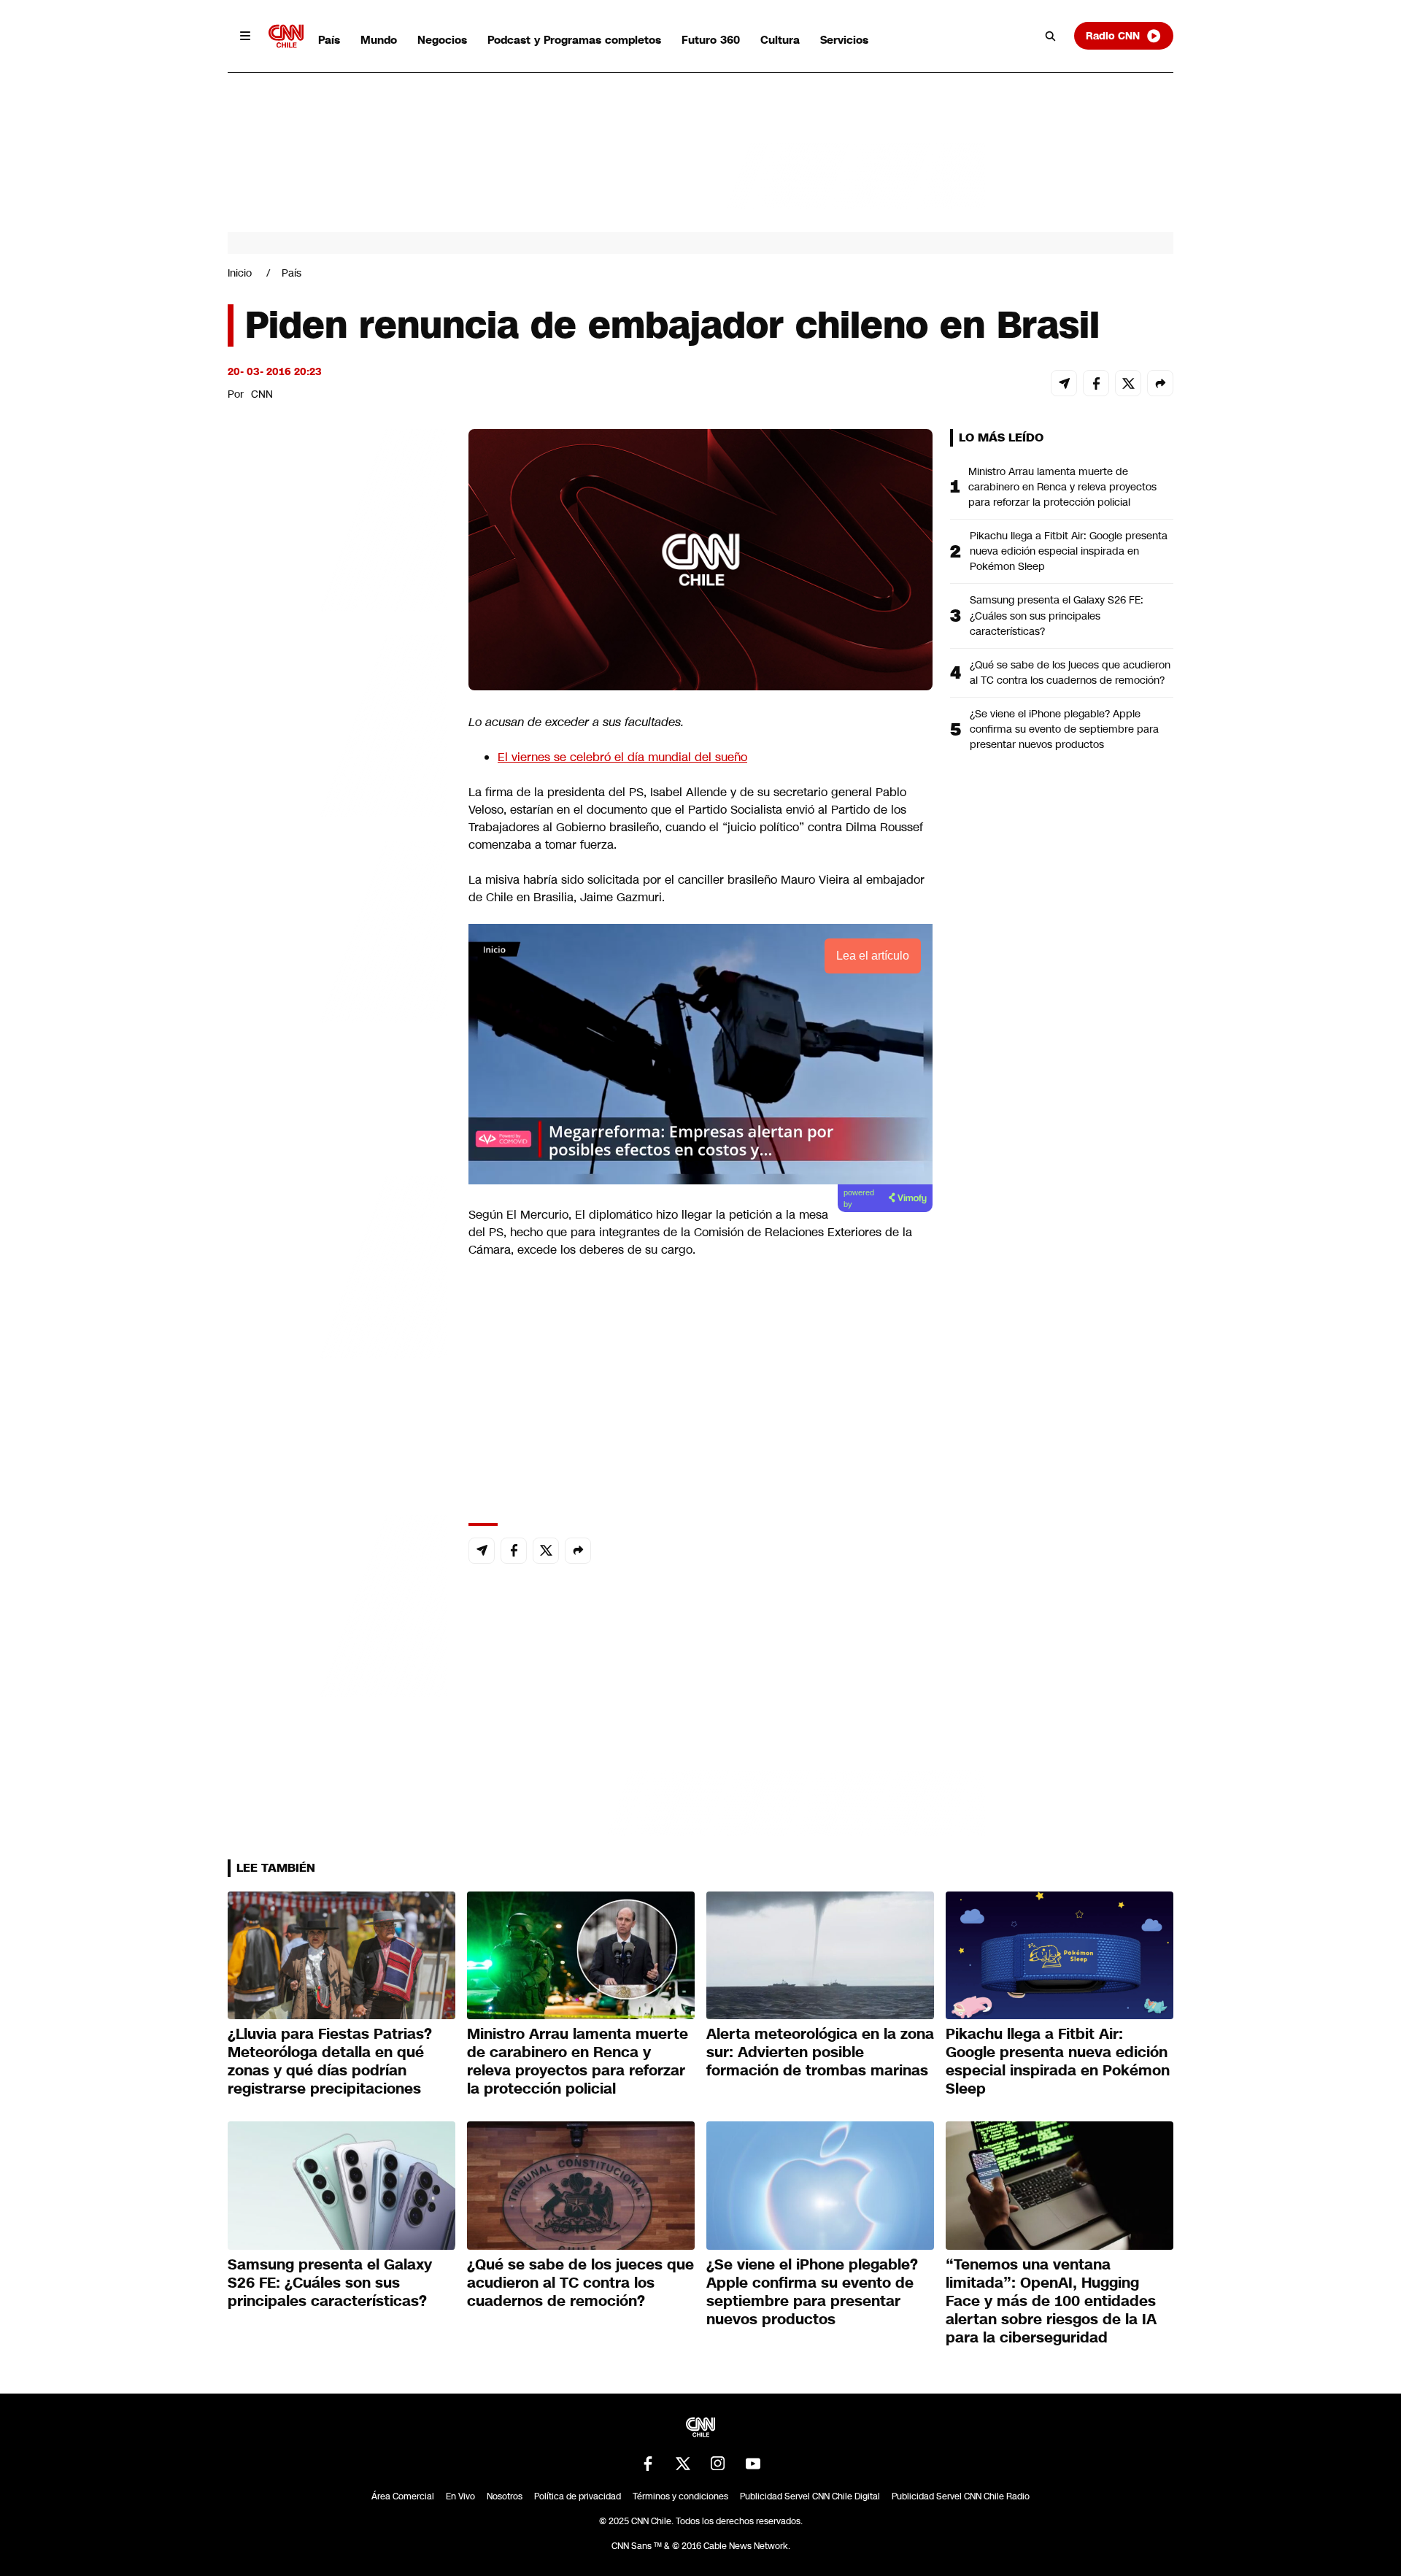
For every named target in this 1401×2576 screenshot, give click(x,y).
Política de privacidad (578, 2496)
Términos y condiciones (680, 2496)
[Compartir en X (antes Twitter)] (1128, 383)
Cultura (780, 40)
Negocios (442, 40)
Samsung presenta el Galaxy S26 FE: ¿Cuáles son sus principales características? (1057, 615)
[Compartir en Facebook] (1096, 383)
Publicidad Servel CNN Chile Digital (810, 2496)
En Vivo (460, 2496)
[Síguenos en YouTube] (753, 2464)
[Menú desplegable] (245, 36)
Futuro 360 (711, 40)
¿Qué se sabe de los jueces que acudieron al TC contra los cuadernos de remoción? (1070, 672)
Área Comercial (403, 2496)
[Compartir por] (1160, 383)
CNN (262, 394)
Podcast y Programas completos (574, 40)
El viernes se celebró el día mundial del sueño (622, 757)
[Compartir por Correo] (1064, 383)
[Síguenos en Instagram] (718, 2464)
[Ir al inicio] (286, 36)
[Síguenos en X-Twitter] (683, 2464)
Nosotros (505, 2496)
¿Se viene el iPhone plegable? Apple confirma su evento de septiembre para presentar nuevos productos (1064, 729)
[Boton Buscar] (1051, 36)
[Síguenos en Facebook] (648, 2464)
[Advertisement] (337, 1265)
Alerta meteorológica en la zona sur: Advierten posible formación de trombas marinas (820, 2052)
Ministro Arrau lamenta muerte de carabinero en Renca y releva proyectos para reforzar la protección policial (1062, 487)
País (329, 40)
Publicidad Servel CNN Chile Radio (961, 2496)
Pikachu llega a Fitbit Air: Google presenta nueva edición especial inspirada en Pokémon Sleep (1069, 551)
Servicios (844, 40)
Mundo (379, 40)
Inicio (240, 273)
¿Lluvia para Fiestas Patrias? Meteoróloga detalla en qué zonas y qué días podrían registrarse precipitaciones (330, 2061)
